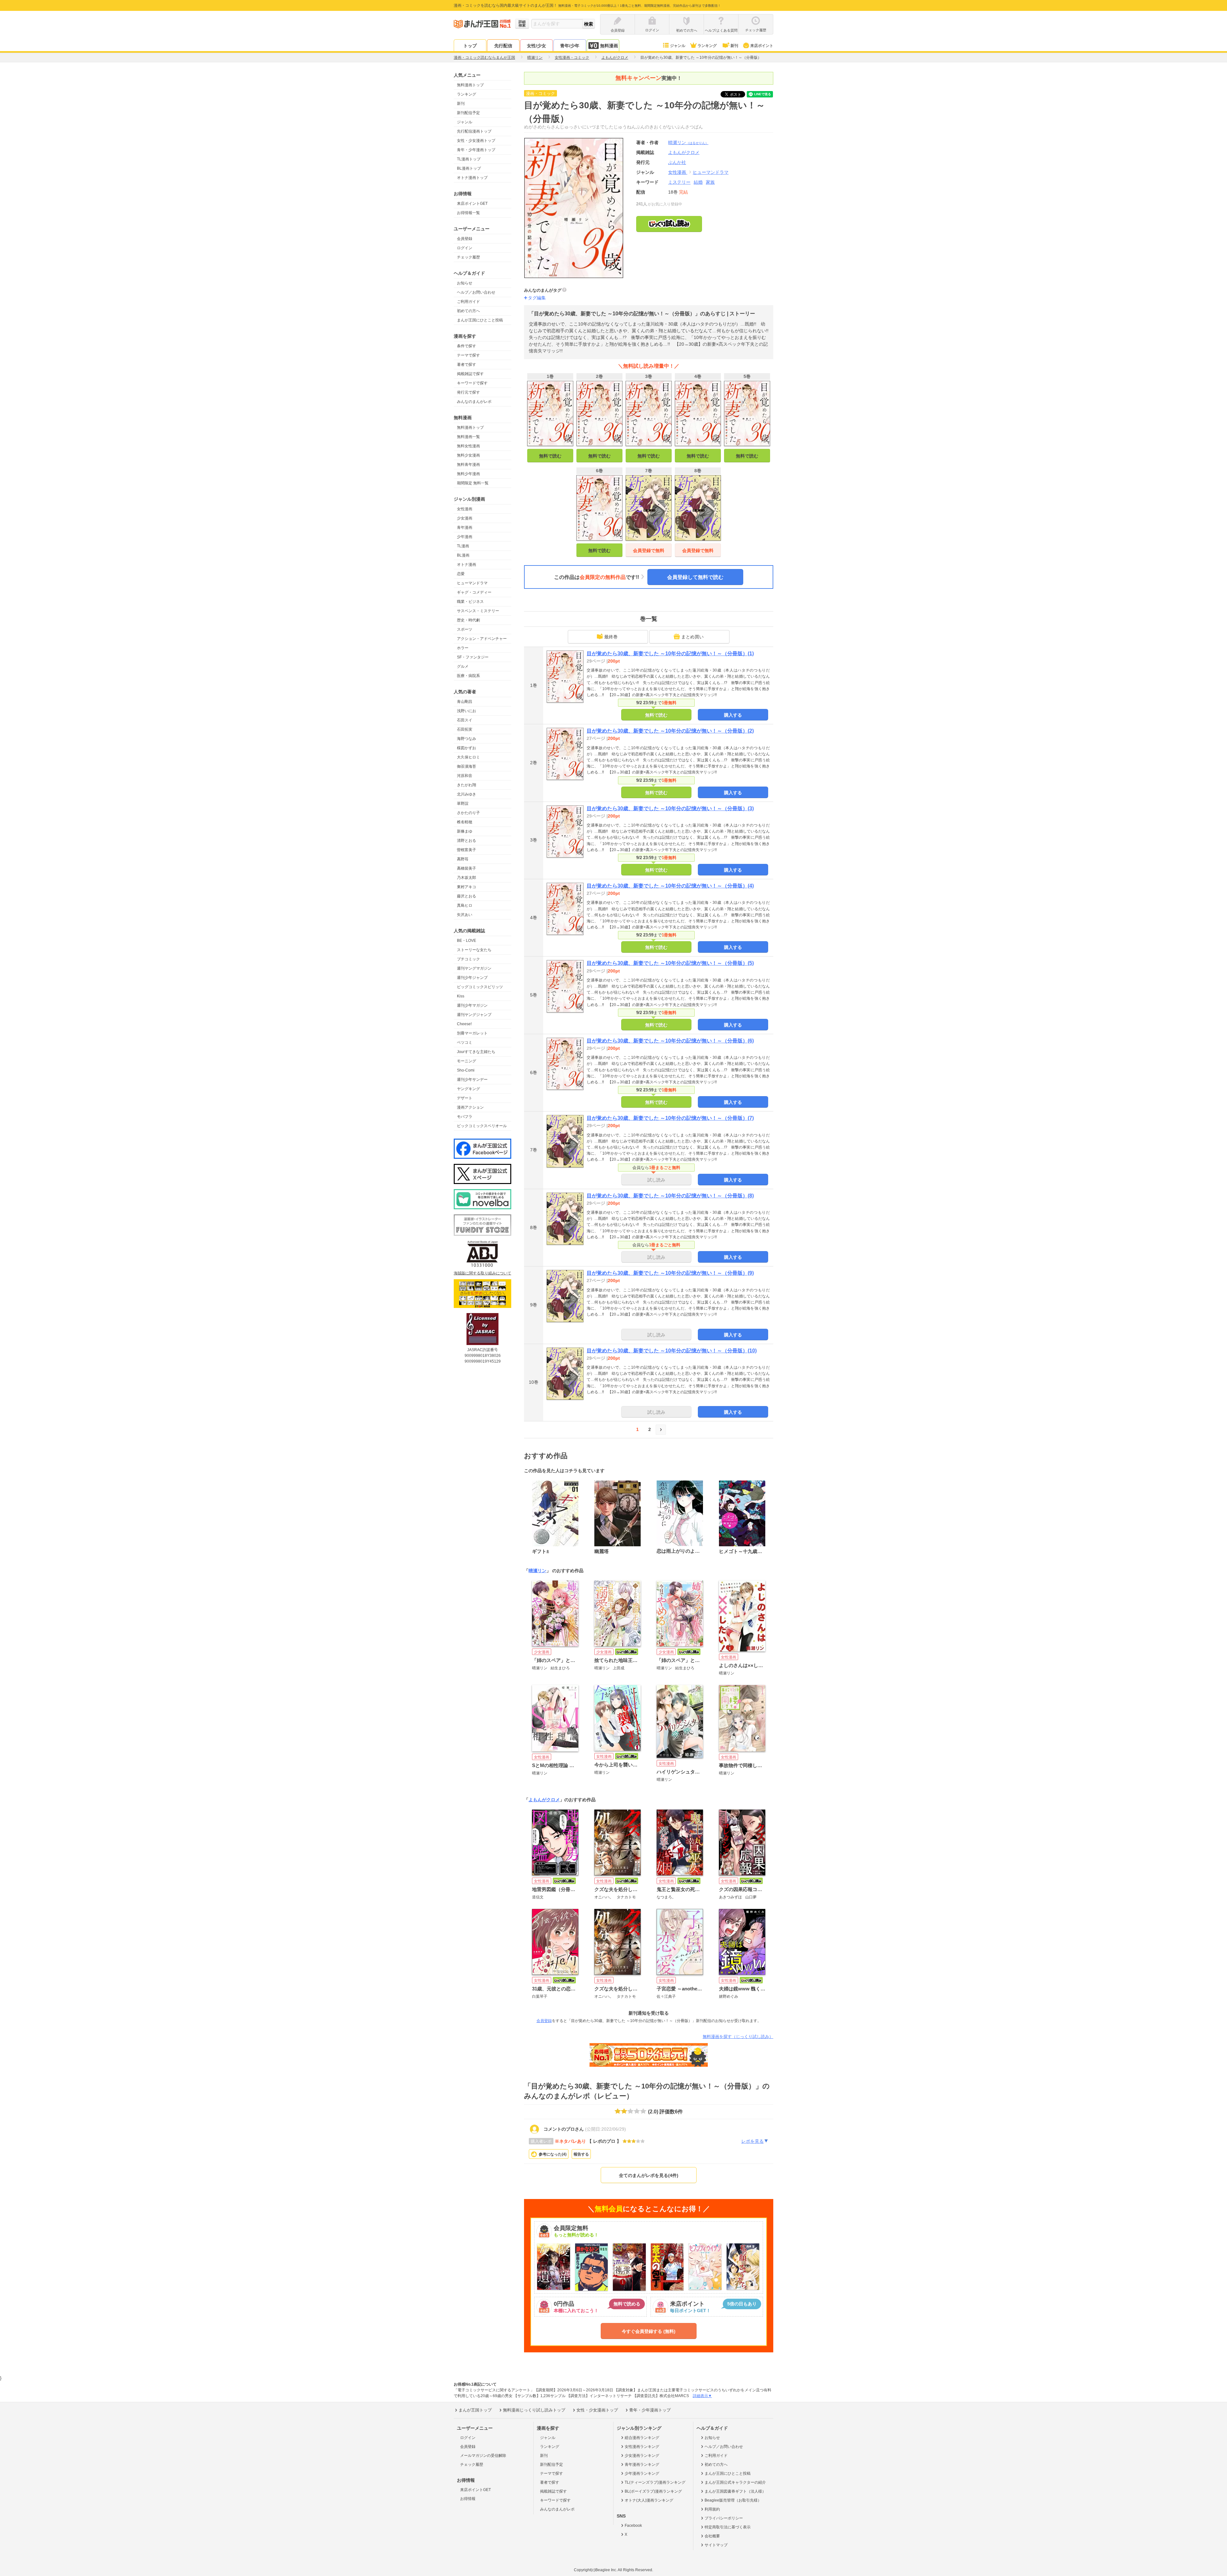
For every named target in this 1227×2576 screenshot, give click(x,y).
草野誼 (463, 804)
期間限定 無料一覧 (473, 483)
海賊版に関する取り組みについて (482, 1273)
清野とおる (467, 841)
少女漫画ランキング (642, 2456)
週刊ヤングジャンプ (474, 1015)
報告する (581, 2154)
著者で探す (467, 365)
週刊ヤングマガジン (474, 968)
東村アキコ (467, 887)
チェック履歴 (468, 257)
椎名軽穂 (465, 822)
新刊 (734, 46)
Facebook (633, 2526)
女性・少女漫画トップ (476, 141)
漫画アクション (470, 1107)
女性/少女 (536, 46)
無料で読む (550, 456)
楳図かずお (467, 748)
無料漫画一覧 (468, 437)
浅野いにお (467, 711)
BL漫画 (463, 555)
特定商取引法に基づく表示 (728, 2527)
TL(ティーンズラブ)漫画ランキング (655, 2482)
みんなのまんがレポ (474, 402)
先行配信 (503, 46)
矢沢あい (465, 915)
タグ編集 (537, 298)
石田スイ (465, 720)
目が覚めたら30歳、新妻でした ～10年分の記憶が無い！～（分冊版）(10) (672, 1351)
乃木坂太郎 (467, 878)
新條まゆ (465, 831)
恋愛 (461, 574)
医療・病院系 (468, 676)
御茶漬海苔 (467, 766)
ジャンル (678, 46)
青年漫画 (465, 527)
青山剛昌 (465, 702)
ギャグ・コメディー (474, 592)
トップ (470, 46)
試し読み (656, 1180)
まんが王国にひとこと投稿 (480, 320)
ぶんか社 (677, 162)
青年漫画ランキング (642, 2465)
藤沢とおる (467, 896)
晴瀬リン (688, 142)
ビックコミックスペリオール (482, 1126)
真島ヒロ (465, 905)
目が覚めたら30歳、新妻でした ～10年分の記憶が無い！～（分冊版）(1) (670, 654)
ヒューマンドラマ (472, 583)
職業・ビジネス (470, 602)
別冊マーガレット (472, 1033)
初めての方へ (468, 311)
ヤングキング (468, 1089)
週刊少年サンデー (472, 1080)
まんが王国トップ (475, 2410)
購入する (733, 715)
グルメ (463, 666)
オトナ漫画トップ (472, 178)
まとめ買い (692, 637)
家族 (710, 182)
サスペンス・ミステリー (478, 611)
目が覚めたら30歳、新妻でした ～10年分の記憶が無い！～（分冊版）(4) (670, 886)
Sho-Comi (466, 1070)
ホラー (463, 648)
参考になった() (553, 2154)
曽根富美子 (467, 850)
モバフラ (465, 1117)
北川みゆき (467, 794)
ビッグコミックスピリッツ (480, 987)
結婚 (698, 182)
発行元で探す (468, 392)
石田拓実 (465, 729)
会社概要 (712, 2536)
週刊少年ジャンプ (472, 978)
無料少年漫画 (468, 474)
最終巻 (611, 637)
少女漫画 (465, 518)
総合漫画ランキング (642, 2438)
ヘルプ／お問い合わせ (476, 292)
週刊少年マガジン (472, 1005)
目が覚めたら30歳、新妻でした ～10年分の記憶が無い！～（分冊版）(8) (670, 1196)
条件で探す (467, 346)
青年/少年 (570, 46)
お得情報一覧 (468, 213)
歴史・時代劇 (468, 620)
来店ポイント (762, 46)
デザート (465, 1098)
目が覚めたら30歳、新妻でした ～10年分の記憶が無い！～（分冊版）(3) (670, 808)
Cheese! (464, 1024)
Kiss (461, 996)
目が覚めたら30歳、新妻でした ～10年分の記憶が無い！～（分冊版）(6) (670, 1041)
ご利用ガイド (468, 302)
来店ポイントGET (472, 204)
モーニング (467, 1061)
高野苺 (463, 859)
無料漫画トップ (470, 85)
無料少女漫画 (468, 455)
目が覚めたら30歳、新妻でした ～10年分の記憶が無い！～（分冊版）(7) (670, 1118)
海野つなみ (467, 739)
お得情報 (468, 2499)
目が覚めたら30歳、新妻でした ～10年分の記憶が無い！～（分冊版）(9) (670, 1273)
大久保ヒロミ (468, 757)
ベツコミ (465, 1042)
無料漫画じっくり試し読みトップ (534, 2410)
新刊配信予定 (468, 113)
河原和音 (465, 776)
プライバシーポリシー (724, 2518)
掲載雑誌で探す (470, 374)
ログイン (465, 248)
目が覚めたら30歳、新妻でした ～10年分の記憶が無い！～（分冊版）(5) (670, 963)
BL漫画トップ (469, 168)
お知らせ (465, 283)
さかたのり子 (468, 813)
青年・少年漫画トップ (476, 150)
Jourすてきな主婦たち (476, 1052)
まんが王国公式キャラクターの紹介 (735, 2482)
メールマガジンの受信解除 (483, 2456)
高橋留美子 (467, 868)
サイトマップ (716, 2545)
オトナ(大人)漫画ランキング (649, 2500)
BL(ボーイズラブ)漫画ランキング (653, 2491)
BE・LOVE (467, 941)
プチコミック (468, 959)
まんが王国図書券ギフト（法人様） (735, 2491)
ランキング (707, 46)
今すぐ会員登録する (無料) (649, 2331)
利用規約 (712, 2509)
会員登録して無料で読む (695, 577)
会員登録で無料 (649, 550)
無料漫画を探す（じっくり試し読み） (738, 2037)
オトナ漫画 (467, 565)
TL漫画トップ (469, 159)
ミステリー (679, 182)
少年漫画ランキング (642, 2473)
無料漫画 (609, 46)
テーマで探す (468, 355)
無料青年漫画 (468, 465)
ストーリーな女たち (474, 950)
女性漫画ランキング (642, 2447)
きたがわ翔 (467, 785)
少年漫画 (465, 537)
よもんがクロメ (544, 1800)
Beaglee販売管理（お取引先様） (733, 2500)
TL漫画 (463, 546)
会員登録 (465, 239)
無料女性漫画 (468, 446)
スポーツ (465, 629)
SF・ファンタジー (473, 657)
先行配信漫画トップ (474, 131)
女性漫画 (465, 509)
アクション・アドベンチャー (482, 639)
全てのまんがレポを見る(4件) (649, 2175)
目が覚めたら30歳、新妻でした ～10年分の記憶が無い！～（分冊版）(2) (670, 731)
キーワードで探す (472, 383)
